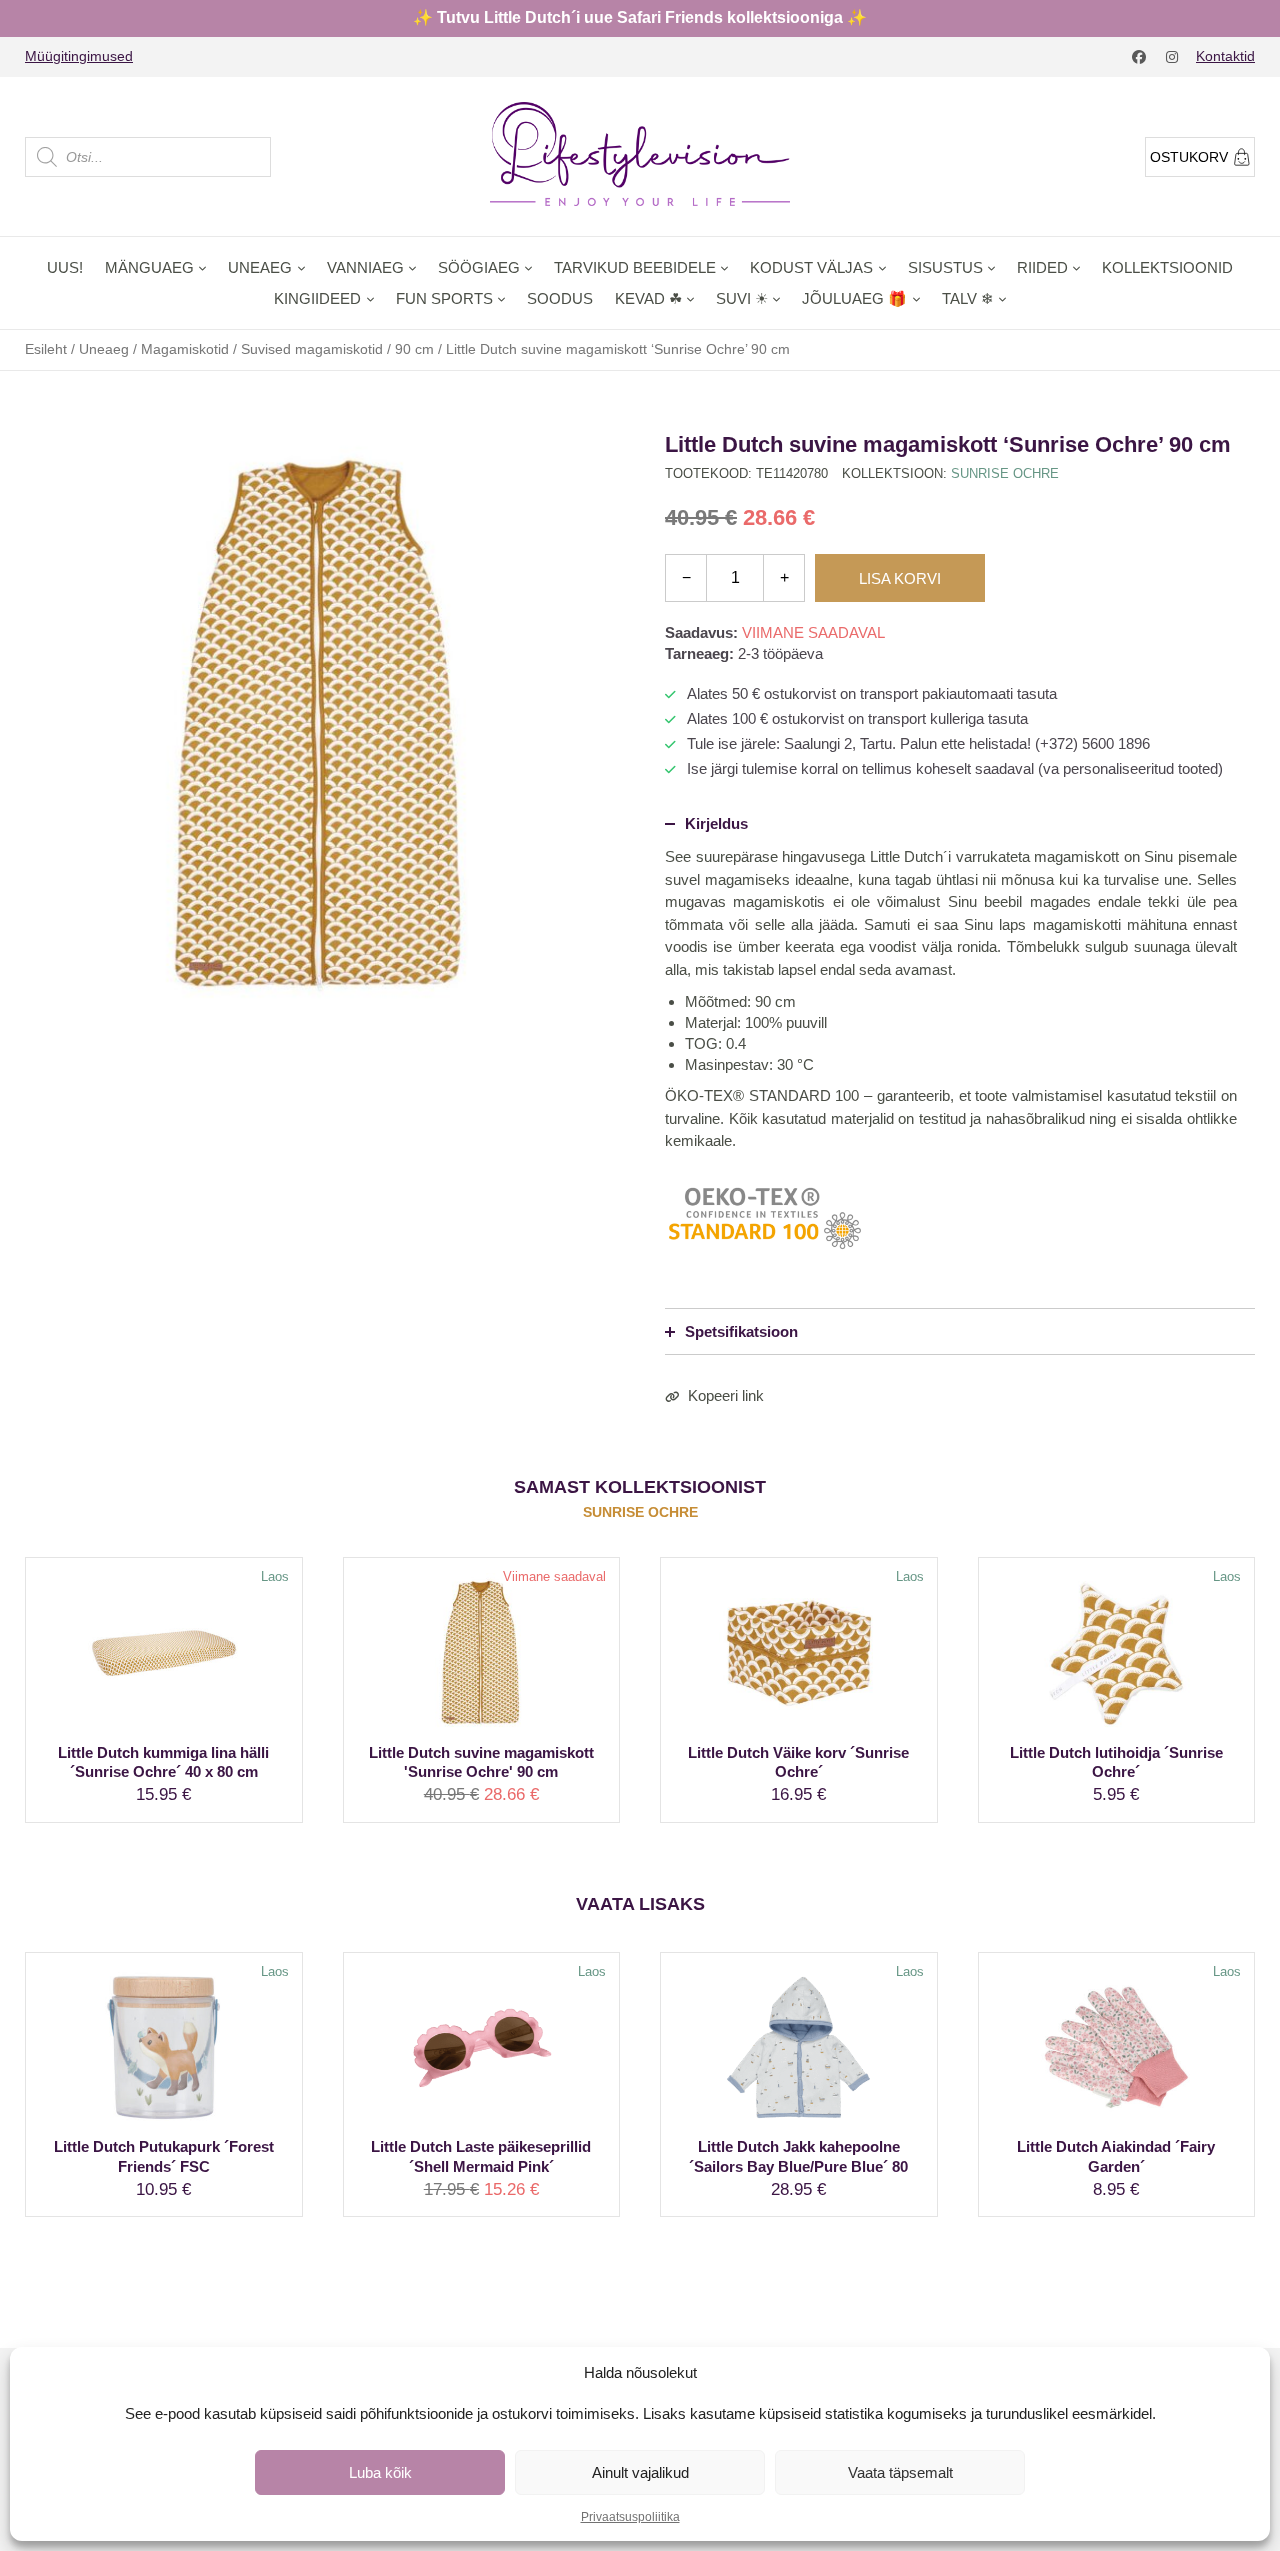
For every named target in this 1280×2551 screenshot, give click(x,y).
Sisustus (945, 267)
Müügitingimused (79, 56)
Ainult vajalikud (640, 2472)
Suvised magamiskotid (312, 349)
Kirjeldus (716, 823)
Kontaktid (1225, 56)
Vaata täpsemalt (900, 2472)
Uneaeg (260, 267)
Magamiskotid (185, 349)
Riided (1042, 267)
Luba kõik (380, 2472)
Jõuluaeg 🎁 (854, 298)
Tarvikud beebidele (635, 267)
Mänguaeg (149, 267)
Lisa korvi (900, 578)
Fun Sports (444, 298)
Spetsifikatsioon (741, 1331)
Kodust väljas (811, 267)
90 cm (414, 349)
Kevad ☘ (648, 298)
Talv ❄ (968, 298)
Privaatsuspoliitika (630, 2517)
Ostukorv (1189, 157)
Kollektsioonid (1167, 267)
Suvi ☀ (742, 298)
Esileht (46, 349)
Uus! (65, 267)
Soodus (560, 298)
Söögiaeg (479, 267)
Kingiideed (317, 298)
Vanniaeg (365, 267)
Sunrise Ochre (1005, 473)
